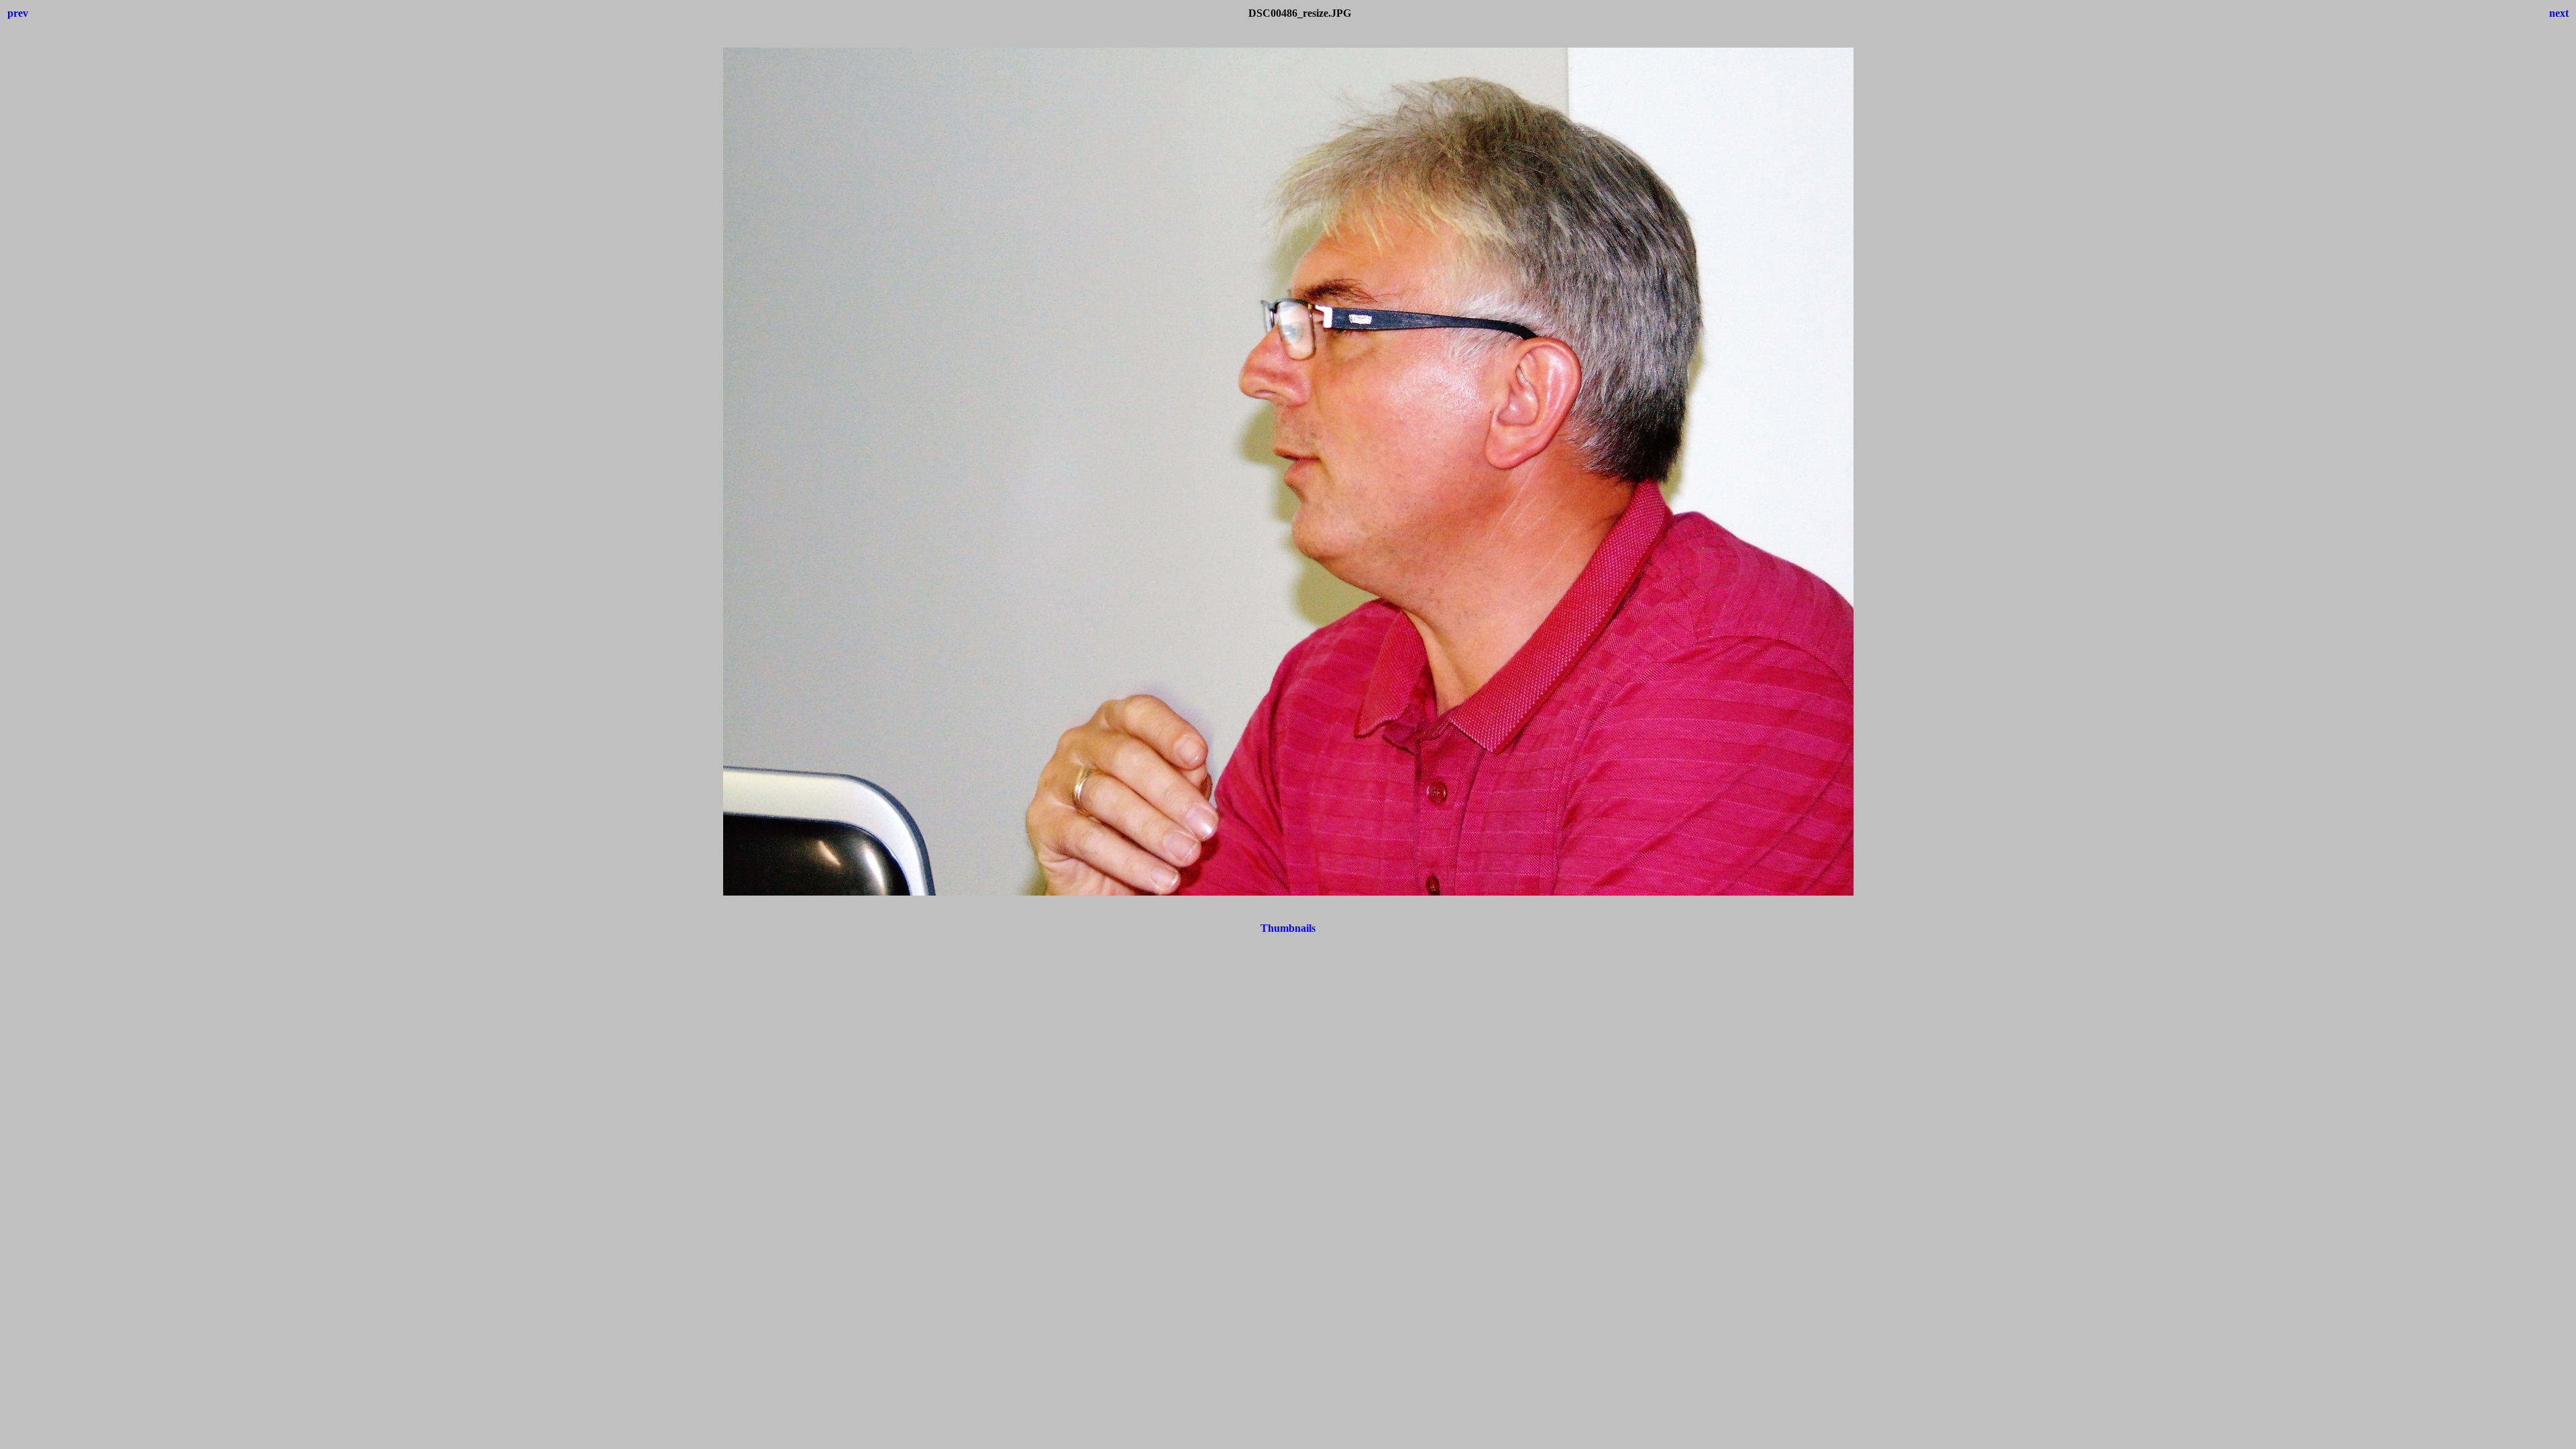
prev (18, 13)
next (2559, 13)
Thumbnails (1288, 928)
